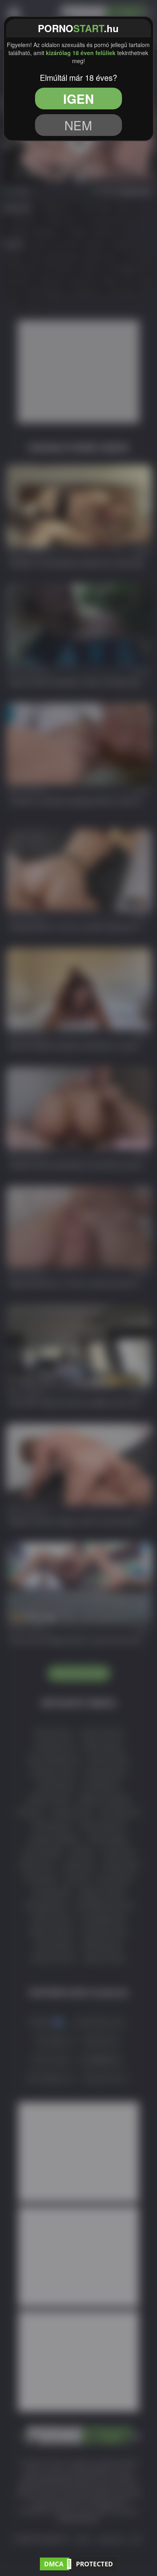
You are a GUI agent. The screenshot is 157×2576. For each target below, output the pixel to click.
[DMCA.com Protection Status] (78, 2563)
